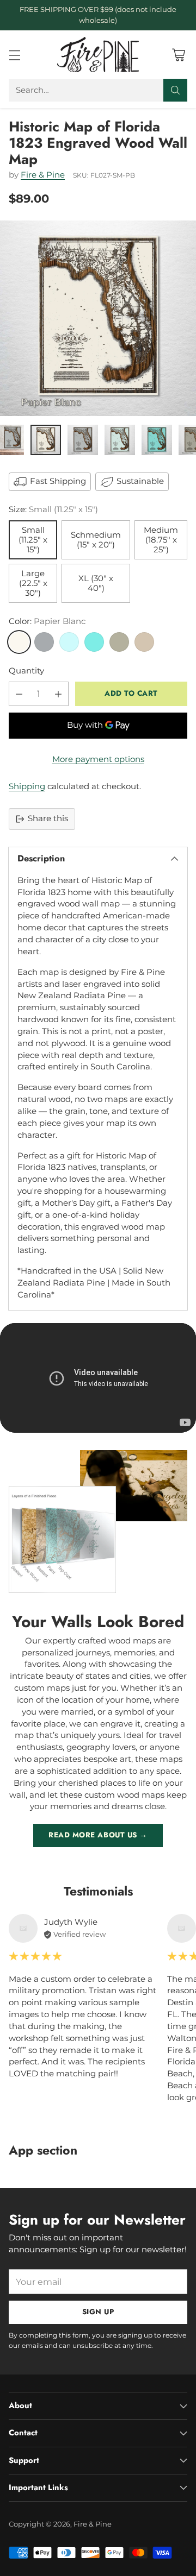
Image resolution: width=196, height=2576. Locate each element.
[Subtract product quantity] (19, 694)
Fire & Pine (43, 175)
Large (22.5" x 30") (33, 583)
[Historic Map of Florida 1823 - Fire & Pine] (98, 318)
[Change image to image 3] (83, 440)
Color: (47, 621)
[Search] (175, 90)
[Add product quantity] (58, 694)
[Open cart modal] (178, 55)
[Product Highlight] (98, 1378)
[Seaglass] (69, 642)
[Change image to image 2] (46, 440)
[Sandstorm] (144, 642)
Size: (53, 509)
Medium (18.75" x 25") (161, 540)
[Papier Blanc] (19, 642)
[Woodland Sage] (119, 642)
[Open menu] (14, 55)
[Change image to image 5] (157, 440)
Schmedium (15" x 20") (96, 540)
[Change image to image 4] (120, 440)
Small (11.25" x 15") (33, 540)
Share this (48, 818)
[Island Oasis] (94, 642)
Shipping (27, 786)
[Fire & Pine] (98, 54)
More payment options (98, 759)
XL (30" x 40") (96, 583)
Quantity (26, 671)
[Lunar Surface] (44, 642)
